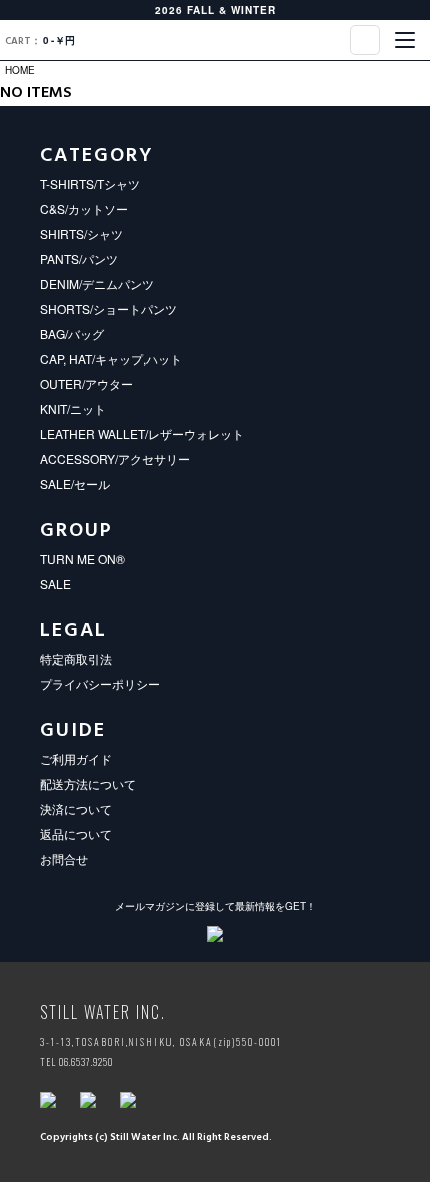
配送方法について (88, 783)
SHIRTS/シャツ (81, 233)
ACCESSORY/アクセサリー (115, 458)
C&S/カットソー (84, 208)
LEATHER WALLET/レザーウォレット (142, 433)
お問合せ (64, 858)
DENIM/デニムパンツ (97, 283)
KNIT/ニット (73, 408)
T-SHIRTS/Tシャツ (90, 183)
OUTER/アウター (86, 383)
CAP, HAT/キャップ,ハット (111, 358)
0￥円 (40, 41)
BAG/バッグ (72, 333)
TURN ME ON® (82, 558)
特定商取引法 (76, 658)
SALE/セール (75, 483)
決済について (76, 808)
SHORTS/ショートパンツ (108, 308)
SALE (55, 583)
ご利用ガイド (76, 758)
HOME (20, 70)
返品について (76, 833)
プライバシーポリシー (100, 683)
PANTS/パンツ (79, 258)
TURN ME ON (215, 40)
